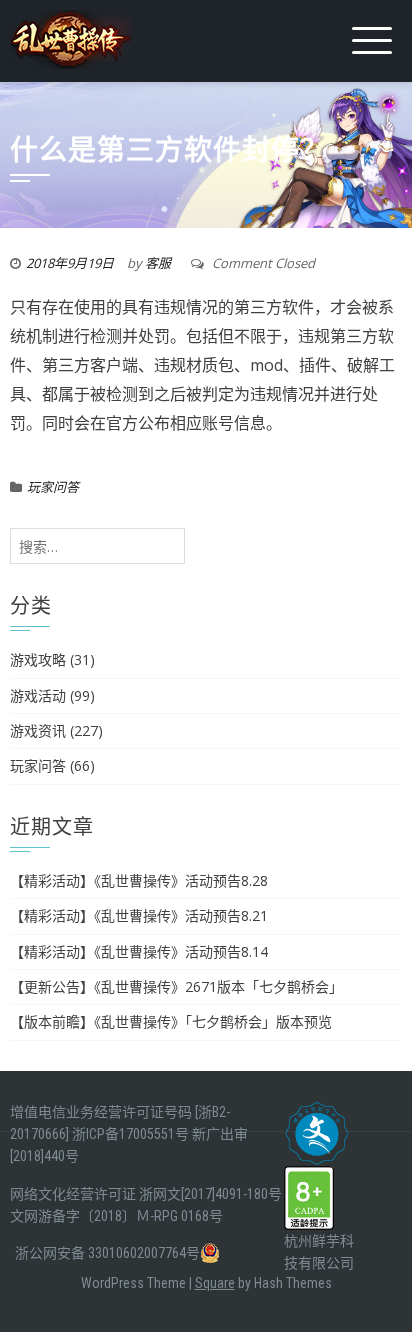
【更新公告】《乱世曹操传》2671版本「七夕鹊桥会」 (176, 986)
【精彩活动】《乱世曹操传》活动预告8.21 (139, 915)
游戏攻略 (38, 659)
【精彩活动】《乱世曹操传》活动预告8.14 (139, 951)
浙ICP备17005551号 (130, 1134)
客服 (158, 263)
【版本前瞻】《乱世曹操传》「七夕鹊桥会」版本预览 (171, 1021)
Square (215, 1283)
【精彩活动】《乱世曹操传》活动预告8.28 (139, 880)
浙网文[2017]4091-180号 (210, 1194)
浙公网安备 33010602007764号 (107, 1253)
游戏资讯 (38, 730)
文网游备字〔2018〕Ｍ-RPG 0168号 (116, 1216)
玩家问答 (53, 487)
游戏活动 (38, 695)
